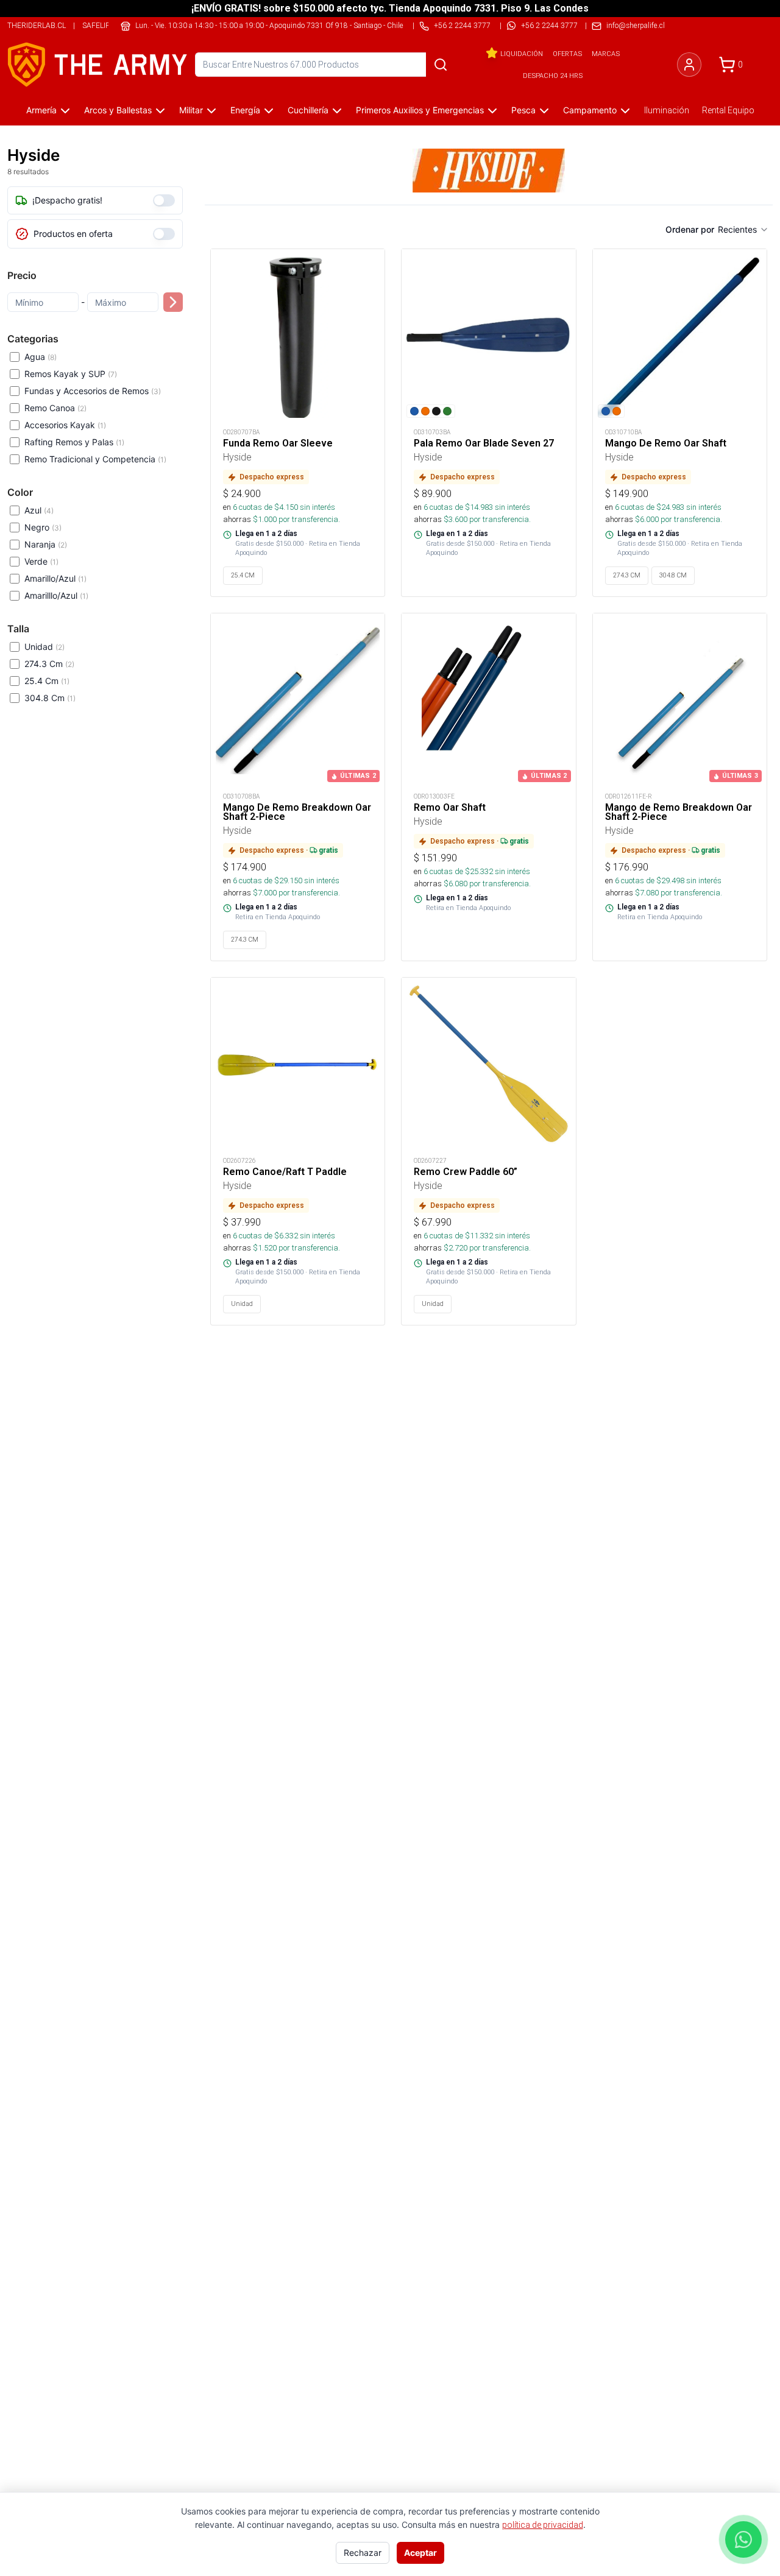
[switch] (164, 200)
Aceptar (420, 2553)
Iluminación (667, 110)
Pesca (523, 110)
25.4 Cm (47, 681)
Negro (43, 527)
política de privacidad (543, 2525)
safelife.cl (103, 25)
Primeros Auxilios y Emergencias (420, 110)
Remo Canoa (55, 408)
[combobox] (743, 230)
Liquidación (522, 54)
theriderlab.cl (37, 25)
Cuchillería (308, 110)
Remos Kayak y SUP (71, 374)
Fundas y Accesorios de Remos (93, 391)
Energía (245, 110)
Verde (41, 561)
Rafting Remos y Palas (74, 442)
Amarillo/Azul (55, 578)
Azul (39, 510)
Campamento (590, 110)
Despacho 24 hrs (553, 76)
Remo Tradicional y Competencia (95, 459)
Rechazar (363, 2553)
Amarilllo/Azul (56, 595)
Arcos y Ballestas (118, 110)
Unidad (44, 647)
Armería (41, 110)
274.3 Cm (49, 664)
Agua (41, 357)
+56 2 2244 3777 (549, 25)
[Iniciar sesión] (689, 65)
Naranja (46, 544)
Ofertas (567, 54)
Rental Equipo (728, 110)
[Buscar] (441, 65)
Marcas (606, 54)
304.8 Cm (50, 698)
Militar (191, 110)
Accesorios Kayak (65, 425)
